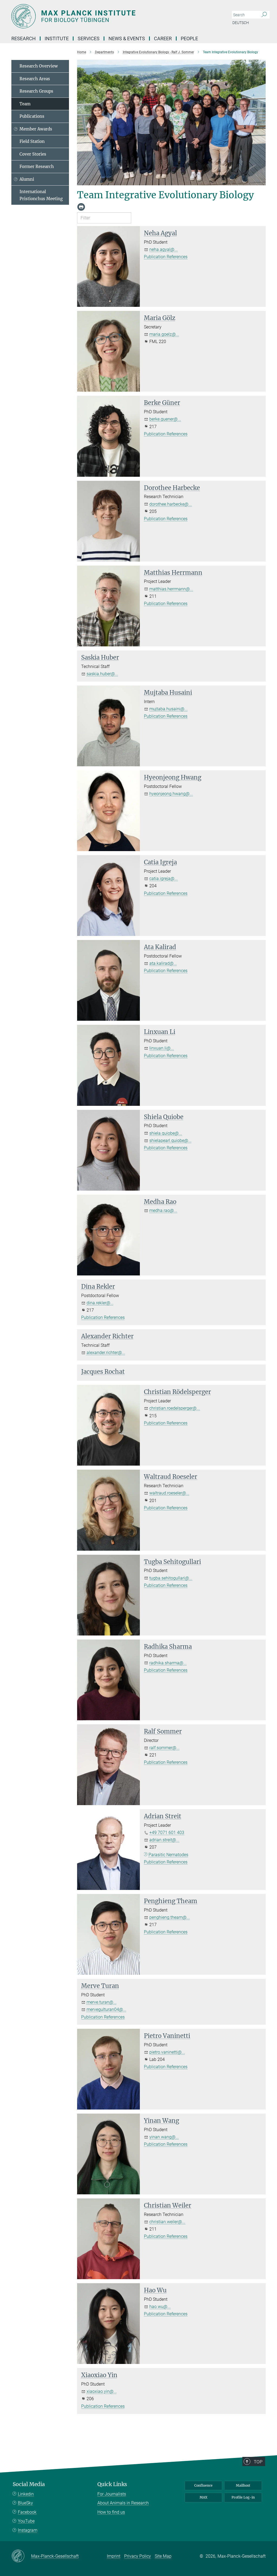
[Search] (264, 15)
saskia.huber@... (102, 674)
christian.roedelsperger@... (175, 1408)
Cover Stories (33, 154)
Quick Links (112, 2484)
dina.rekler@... (100, 1303)
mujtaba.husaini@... (169, 709)
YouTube (26, 2521)
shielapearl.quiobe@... (170, 1141)
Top (258, 2462)
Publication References (166, 257)
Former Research (37, 167)
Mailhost (243, 2485)
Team (25, 104)
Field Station (32, 141)
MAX (204, 2497)
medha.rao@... (163, 1210)
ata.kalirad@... (163, 963)
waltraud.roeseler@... (169, 1493)
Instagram (28, 2530)
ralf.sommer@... (164, 1748)
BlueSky (25, 2503)
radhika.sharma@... (168, 1663)
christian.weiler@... (167, 2222)
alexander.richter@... (106, 1353)
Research (24, 38)
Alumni (27, 179)
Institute (57, 38)
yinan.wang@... (164, 2137)
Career (163, 38)
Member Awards (36, 129)
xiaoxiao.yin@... (102, 2391)
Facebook (27, 2512)
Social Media (29, 2484)
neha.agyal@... (164, 249)
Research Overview (39, 66)
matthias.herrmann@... (171, 589)
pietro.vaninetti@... (167, 2052)
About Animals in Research (123, 2503)
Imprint (114, 2556)
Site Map (163, 2556)
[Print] (81, 207)
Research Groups (36, 91)
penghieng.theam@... (170, 1917)
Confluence (203, 2485)
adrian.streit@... (164, 1840)
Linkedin (26, 2494)
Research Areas (35, 79)
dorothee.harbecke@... (171, 504)
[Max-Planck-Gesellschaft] (21, 2556)
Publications (32, 116)
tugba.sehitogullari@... (171, 1578)
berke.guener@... (165, 419)
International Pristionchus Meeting (41, 195)
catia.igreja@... (164, 879)
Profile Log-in (243, 2497)
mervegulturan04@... (106, 2009)
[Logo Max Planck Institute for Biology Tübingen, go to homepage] (113, 16)
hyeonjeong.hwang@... (171, 794)
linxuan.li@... (162, 1048)
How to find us (111, 2512)
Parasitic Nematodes (168, 1855)
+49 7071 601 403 (167, 1833)
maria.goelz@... (164, 334)
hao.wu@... (160, 2307)
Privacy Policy (138, 2556)
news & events (127, 38)
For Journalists (112, 2494)
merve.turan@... (102, 2002)
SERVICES (89, 38)
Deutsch (241, 23)
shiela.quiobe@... (166, 1133)
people (189, 38)
